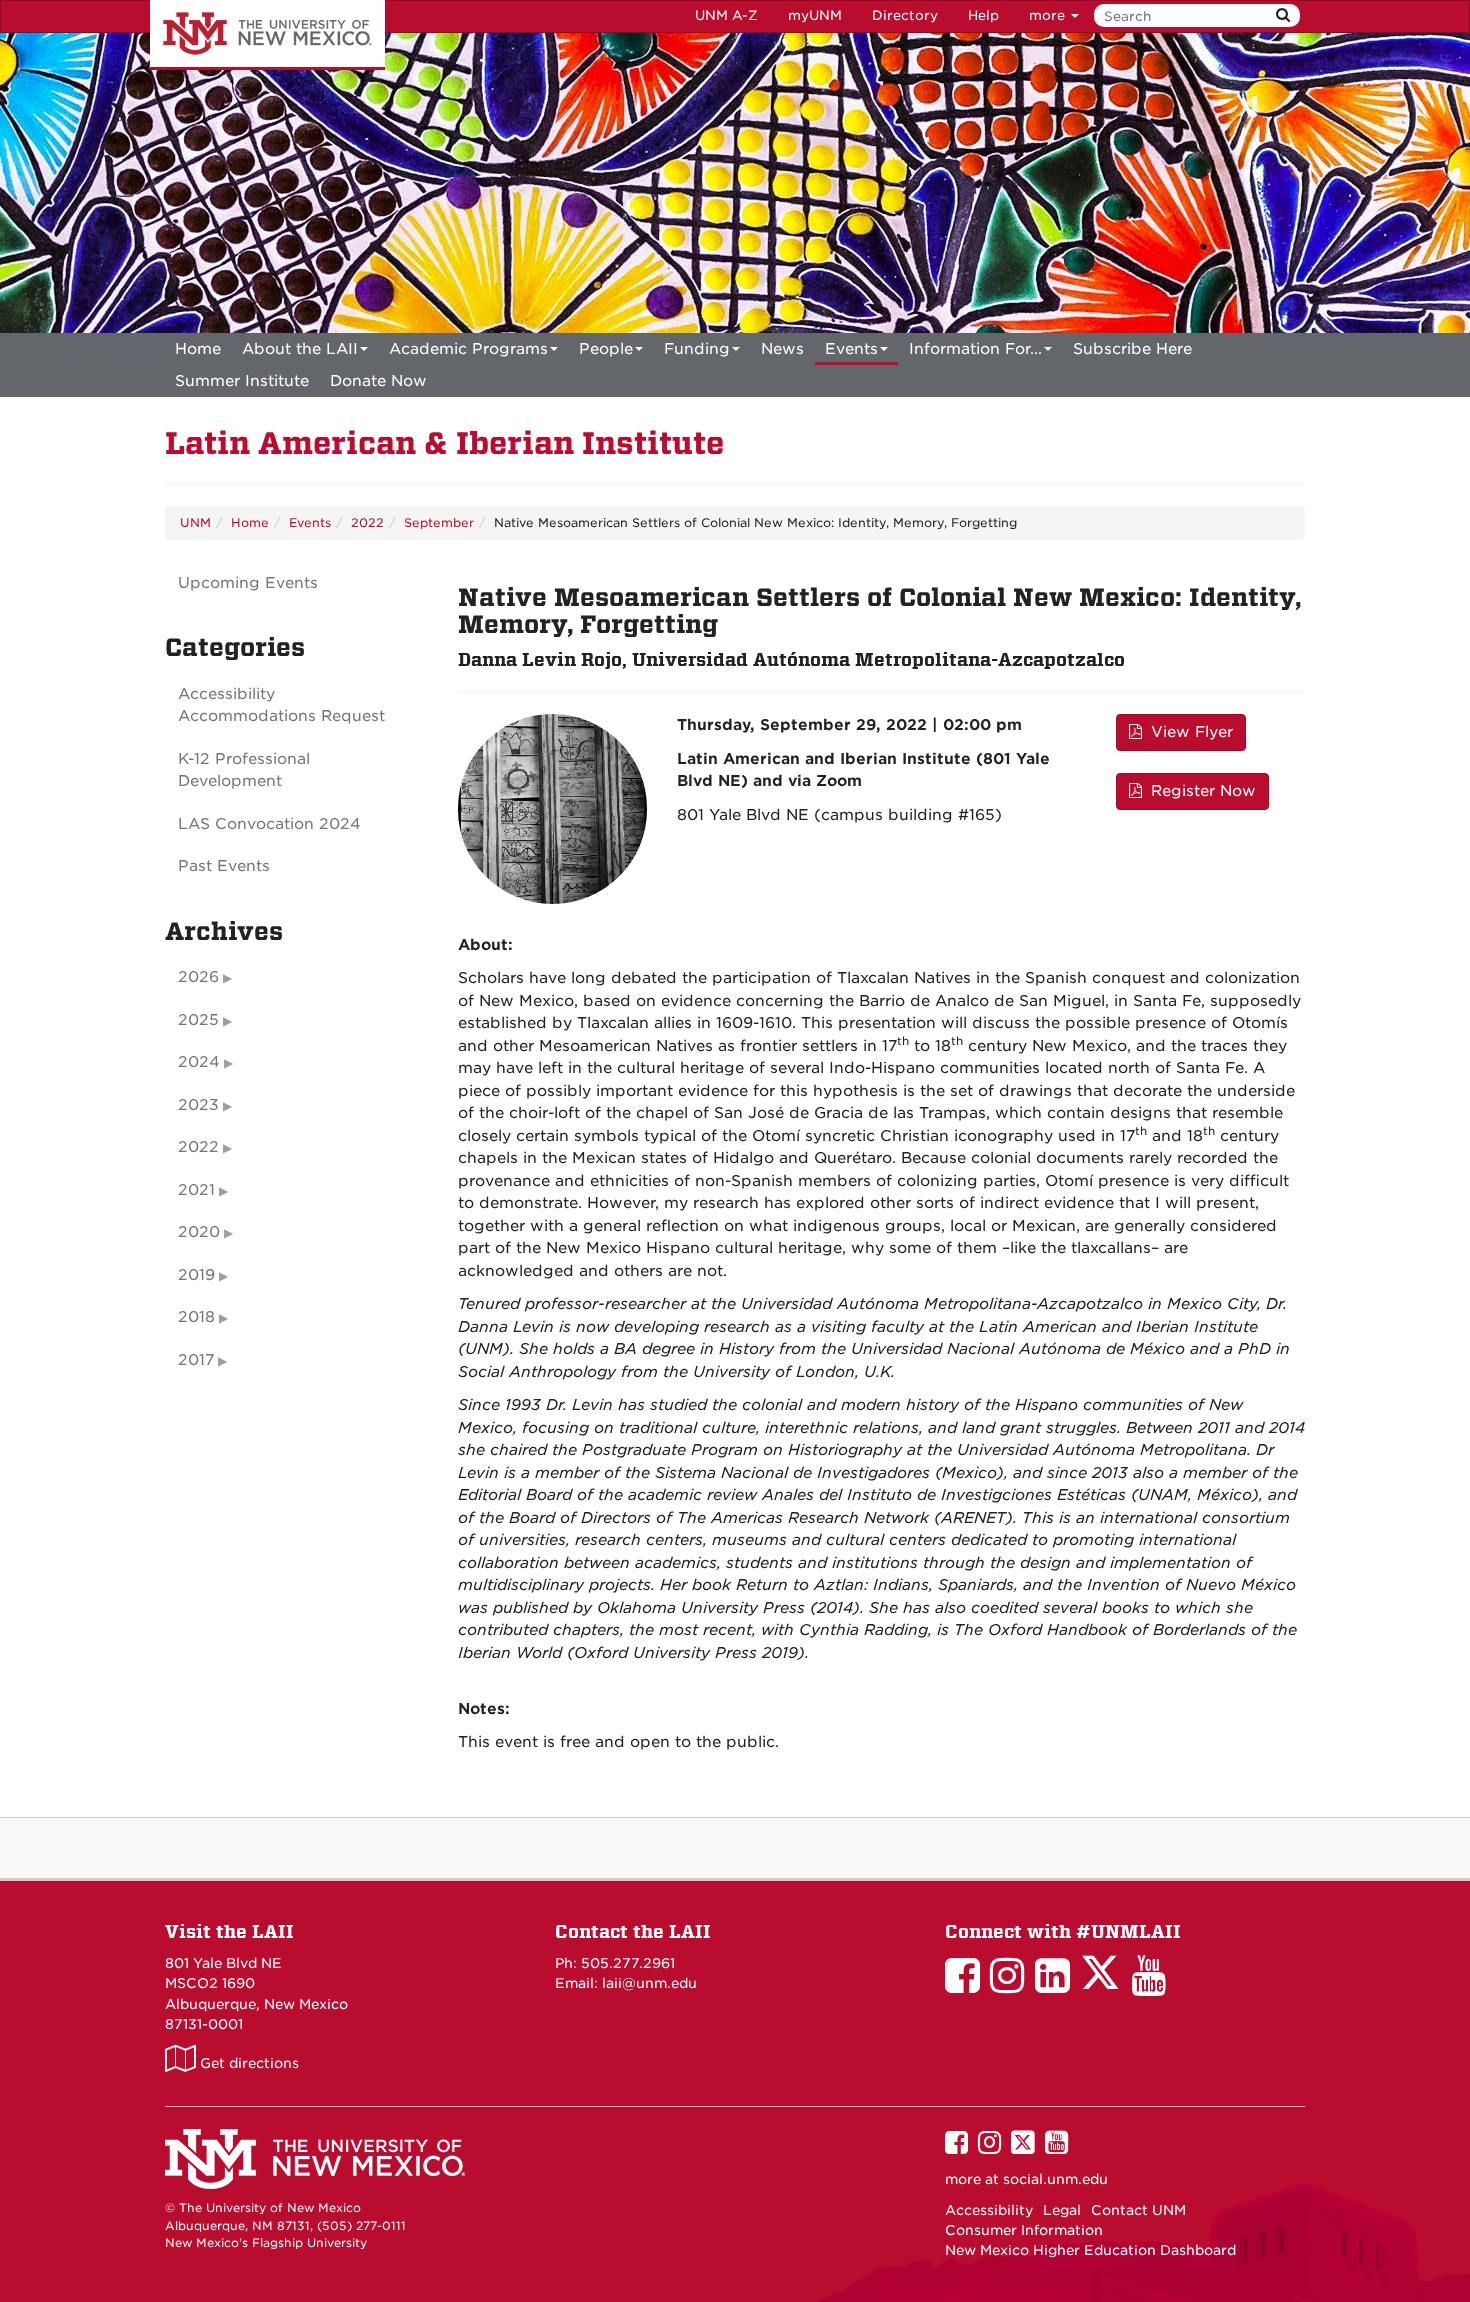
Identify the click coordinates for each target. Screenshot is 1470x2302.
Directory (905, 15)
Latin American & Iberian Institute (444, 443)
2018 (196, 1317)
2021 (196, 1190)
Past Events (224, 866)
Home (198, 349)
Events (851, 349)
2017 (196, 1360)
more (1049, 15)
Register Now (1201, 791)
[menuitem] (198, 349)
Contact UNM (1138, 2210)
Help (983, 15)
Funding (697, 349)
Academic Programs (468, 349)
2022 (367, 522)
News (782, 349)
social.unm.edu (1055, 2179)
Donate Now (378, 381)
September (439, 522)
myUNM (815, 15)
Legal (1062, 2210)
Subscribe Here (1132, 349)
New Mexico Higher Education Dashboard (1090, 2250)
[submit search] (1283, 15)
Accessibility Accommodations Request (281, 705)
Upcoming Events (248, 583)
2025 (198, 1020)
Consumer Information (1024, 2230)
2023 (198, 1105)
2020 (199, 1232)
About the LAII (300, 349)
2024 (199, 1062)
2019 (196, 1275)
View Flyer (1189, 732)
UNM (195, 522)
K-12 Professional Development (244, 770)
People (606, 349)
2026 (198, 977)
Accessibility (989, 2210)
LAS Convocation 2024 (269, 824)
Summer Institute (242, 381)
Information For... (975, 349)
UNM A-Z (726, 15)
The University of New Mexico (267, 35)
